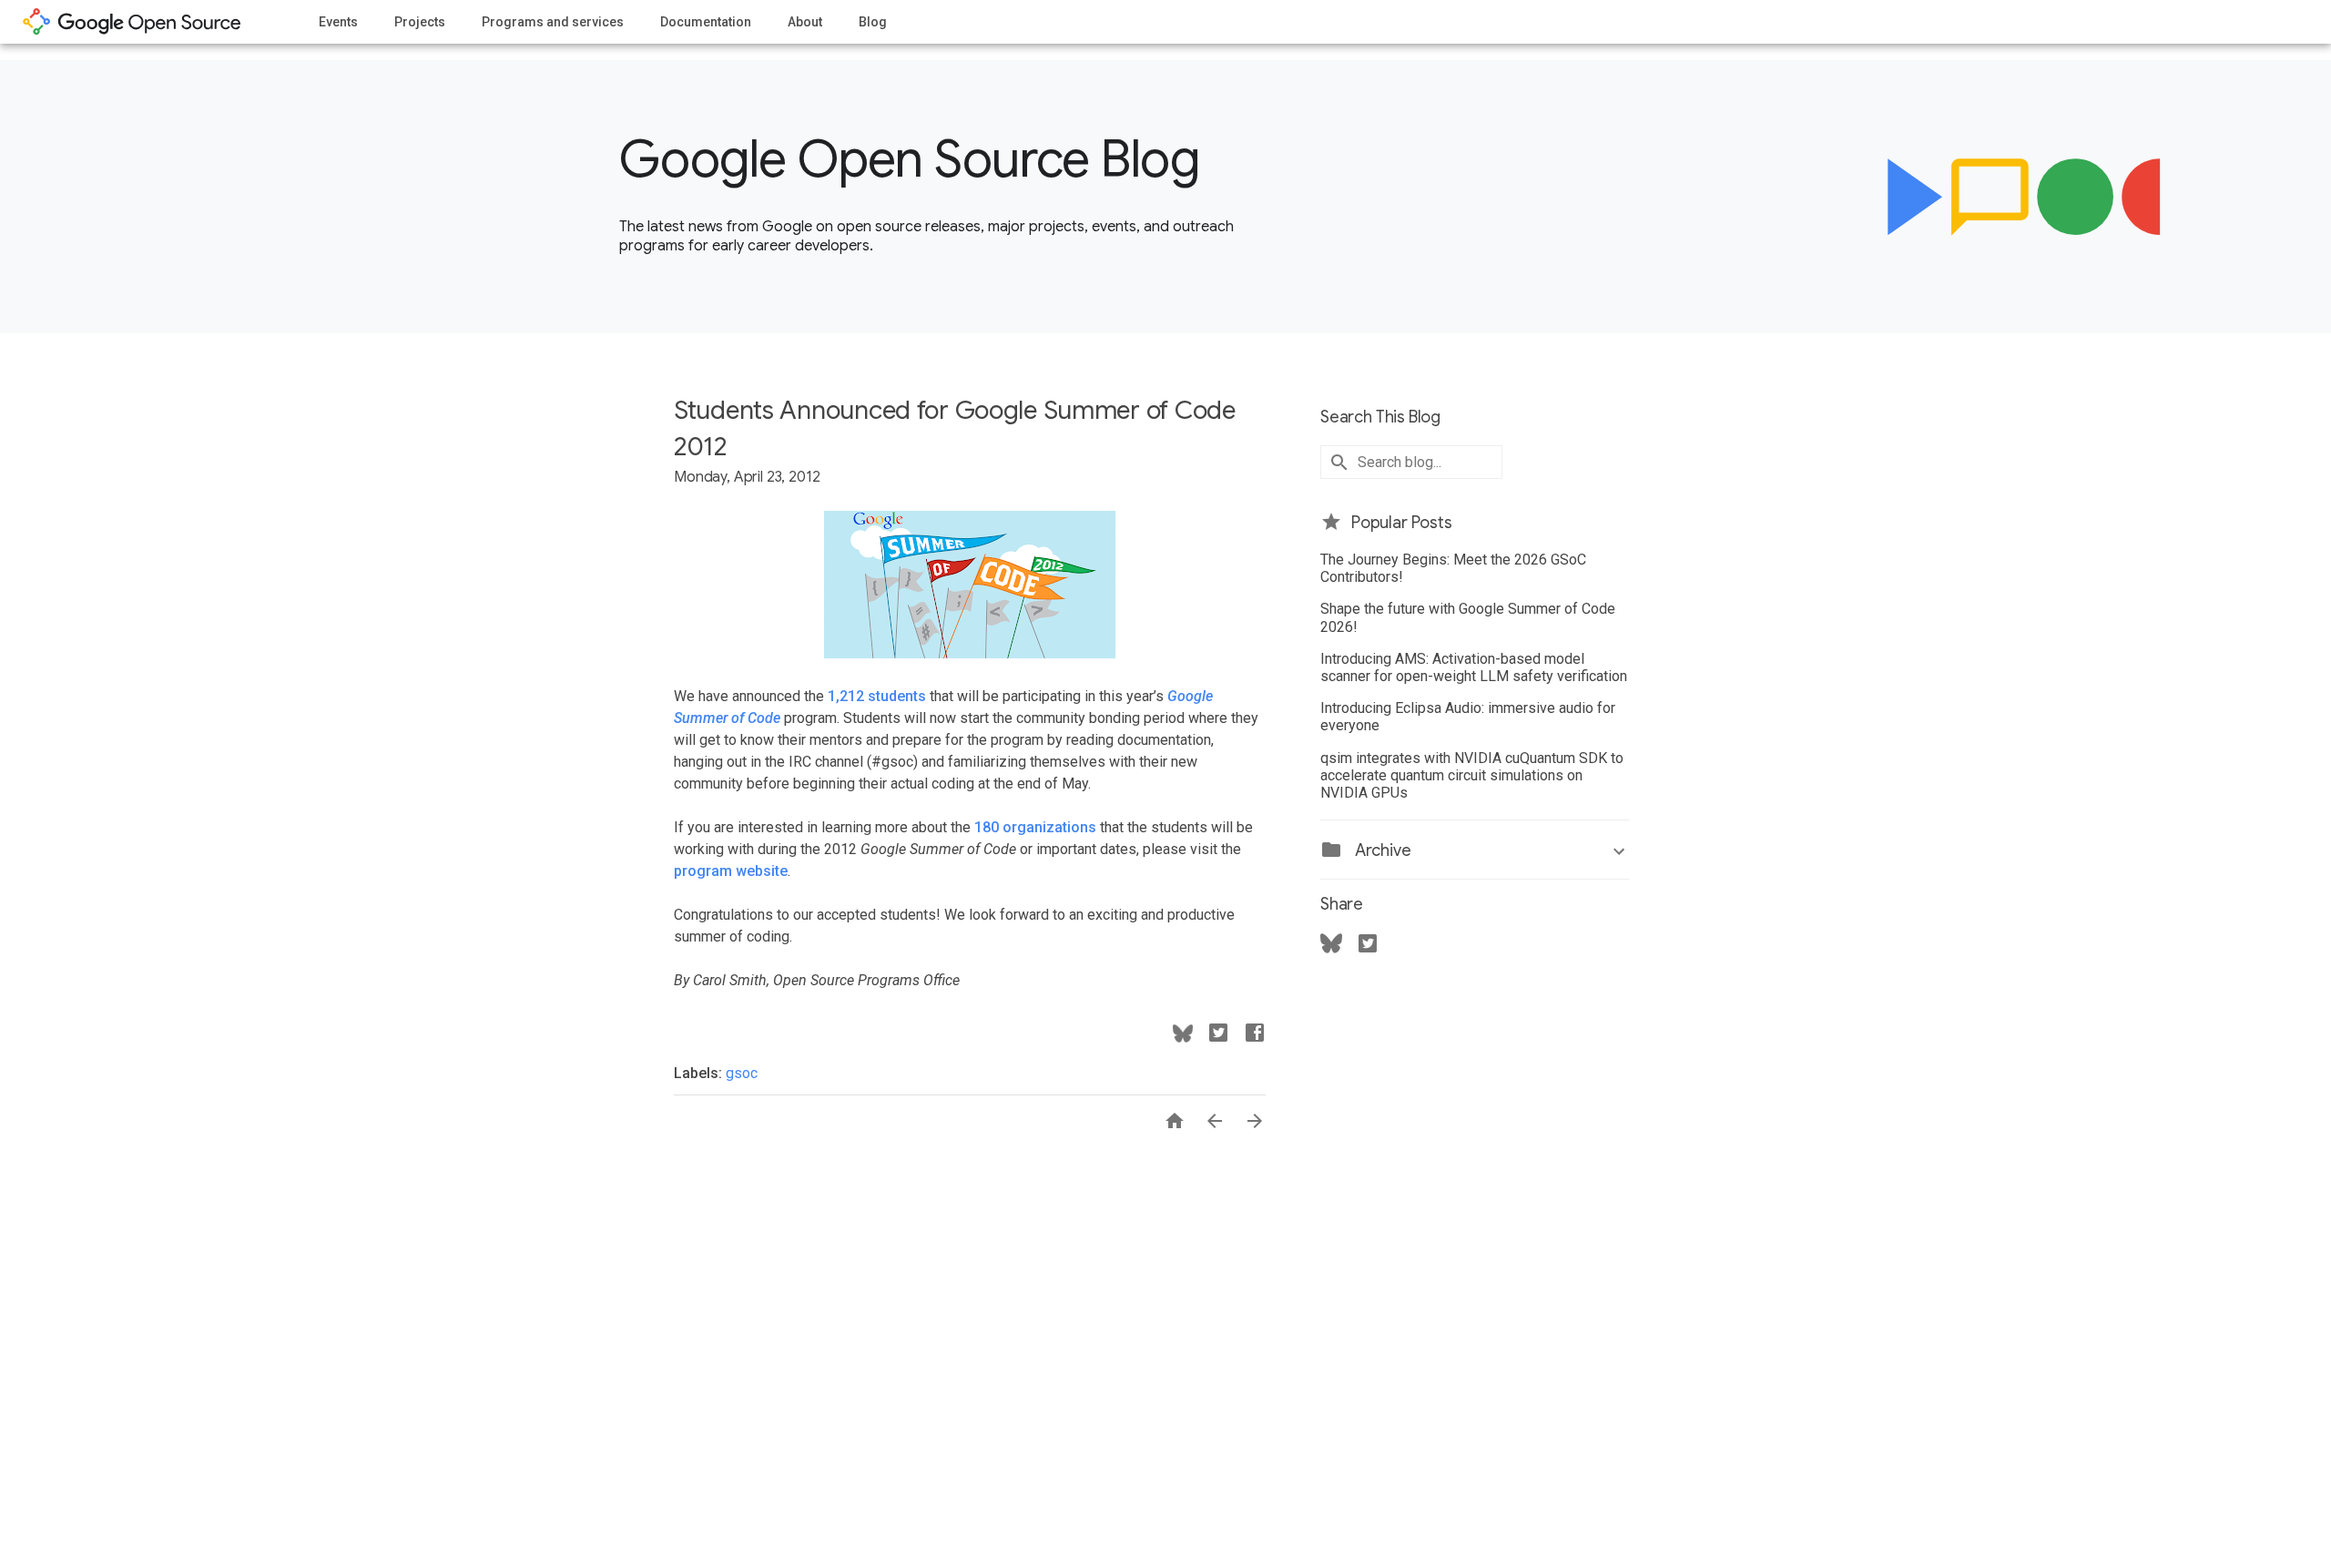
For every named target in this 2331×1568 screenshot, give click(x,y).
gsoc (742, 1073)
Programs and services (553, 22)
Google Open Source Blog (909, 159)
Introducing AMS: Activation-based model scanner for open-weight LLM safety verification (1474, 667)
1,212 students (877, 696)
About (805, 22)
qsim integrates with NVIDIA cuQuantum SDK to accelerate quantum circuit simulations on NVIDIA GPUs (1472, 775)
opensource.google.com (132, 22)
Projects (420, 22)
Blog (873, 22)
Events (338, 22)
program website (731, 871)
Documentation (706, 22)
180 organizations (1035, 827)
